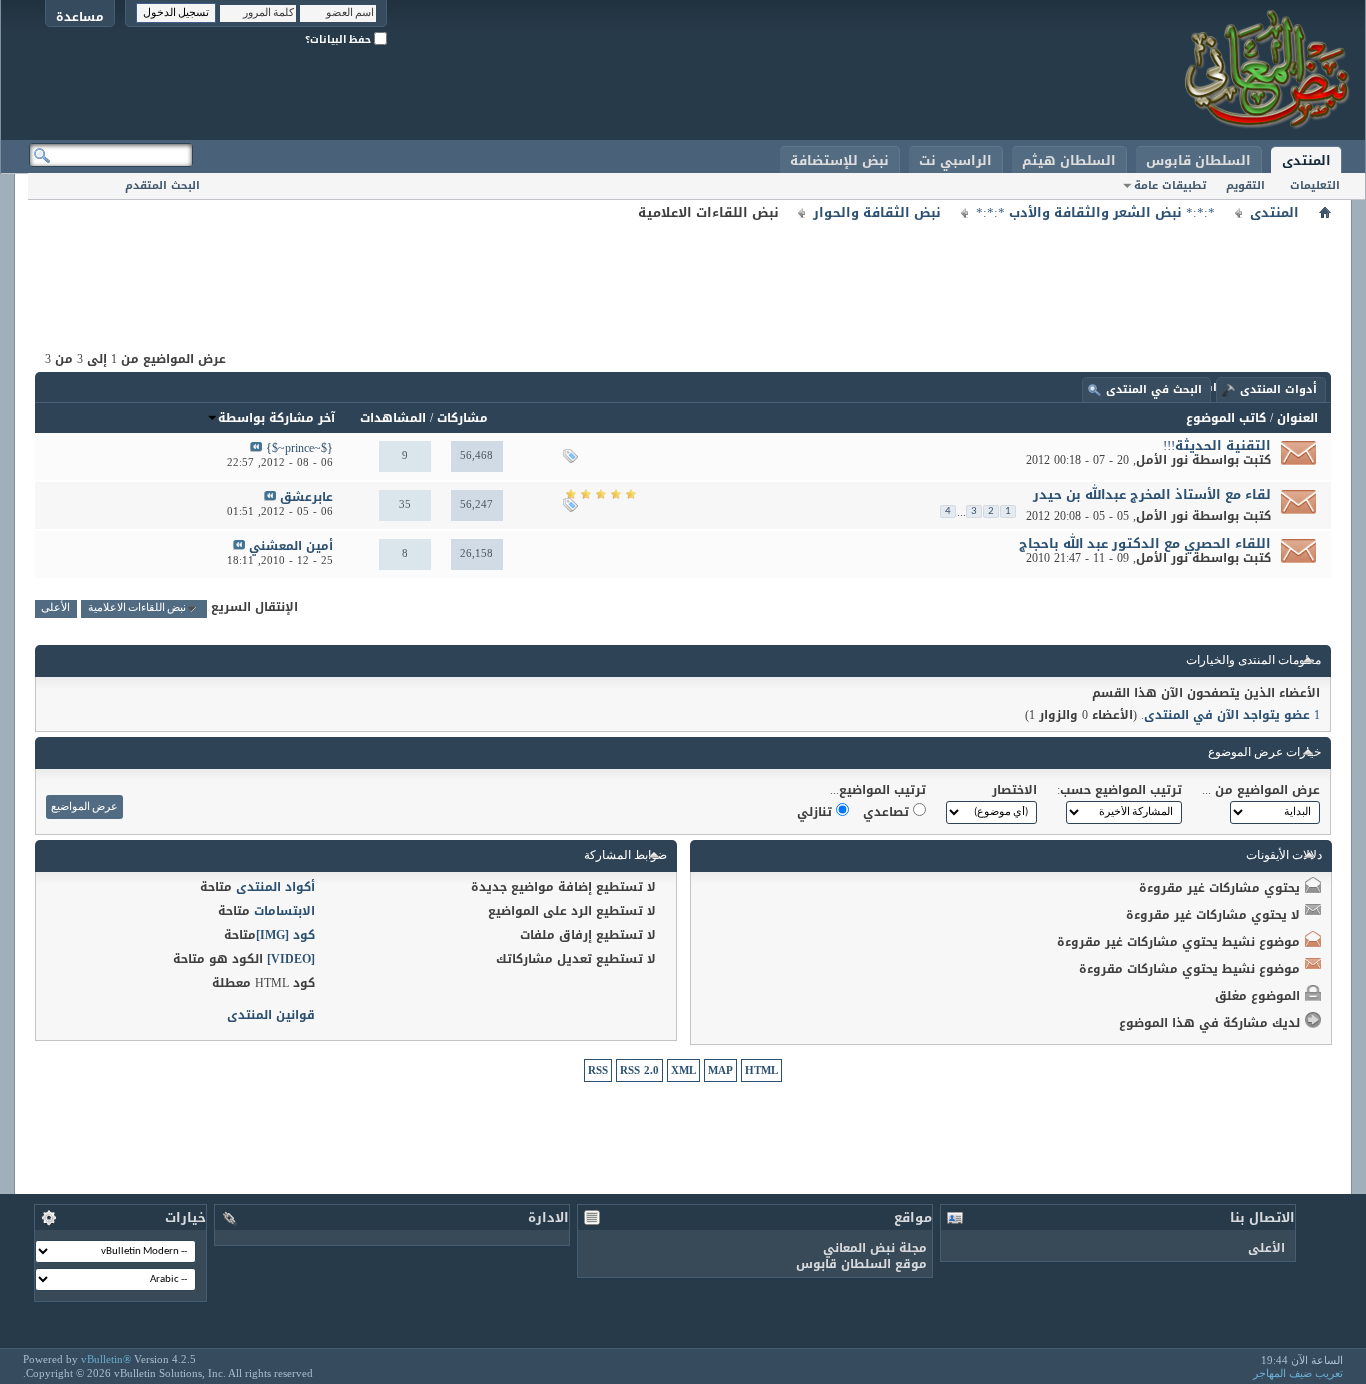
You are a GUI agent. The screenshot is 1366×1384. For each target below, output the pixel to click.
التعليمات (1315, 185)
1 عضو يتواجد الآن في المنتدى (1232, 715)
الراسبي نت (955, 160)
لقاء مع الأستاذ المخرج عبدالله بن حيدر (1152, 494)
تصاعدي (888, 812)
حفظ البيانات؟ (339, 39)
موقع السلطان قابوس (861, 1264)
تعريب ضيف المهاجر (1298, 1373)
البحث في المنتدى (1154, 389)
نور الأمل (1162, 460)
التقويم (1245, 185)
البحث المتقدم (162, 185)
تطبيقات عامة (1170, 185)
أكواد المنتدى (275, 887)
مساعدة (80, 16)
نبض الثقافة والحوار (877, 213)
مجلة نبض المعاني (875, 1248)
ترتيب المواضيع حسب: (1119, 790)
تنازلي (816, 812)
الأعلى (55, 608)
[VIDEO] (291, 959)
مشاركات (462, 418)
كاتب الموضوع (1226, 418)
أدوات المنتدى (1278, 389)
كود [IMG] (285, 935)
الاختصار (1014, 790)
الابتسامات (284, 911)
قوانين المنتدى (271, 1015)
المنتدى (1306, 160)
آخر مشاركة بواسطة (276, 418)
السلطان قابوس (1198, 160)
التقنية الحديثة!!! (1217, 445)
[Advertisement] (683, 270)
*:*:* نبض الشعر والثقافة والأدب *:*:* (1095, 213)
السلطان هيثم (1069, 160)
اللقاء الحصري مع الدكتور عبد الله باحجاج (1145, 543)
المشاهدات (393, 418)
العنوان (1297, 418)
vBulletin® (106, 1359)
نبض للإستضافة (839, 160)
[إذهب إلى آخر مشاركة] (256, 448)
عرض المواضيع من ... (1261, 790)
